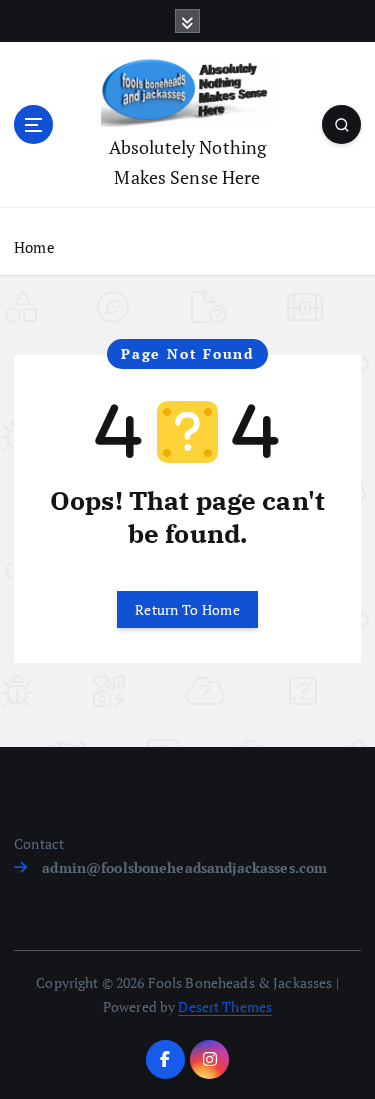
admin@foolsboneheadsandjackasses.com (184, 867)
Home (34, 247)
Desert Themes (225, 1006)
